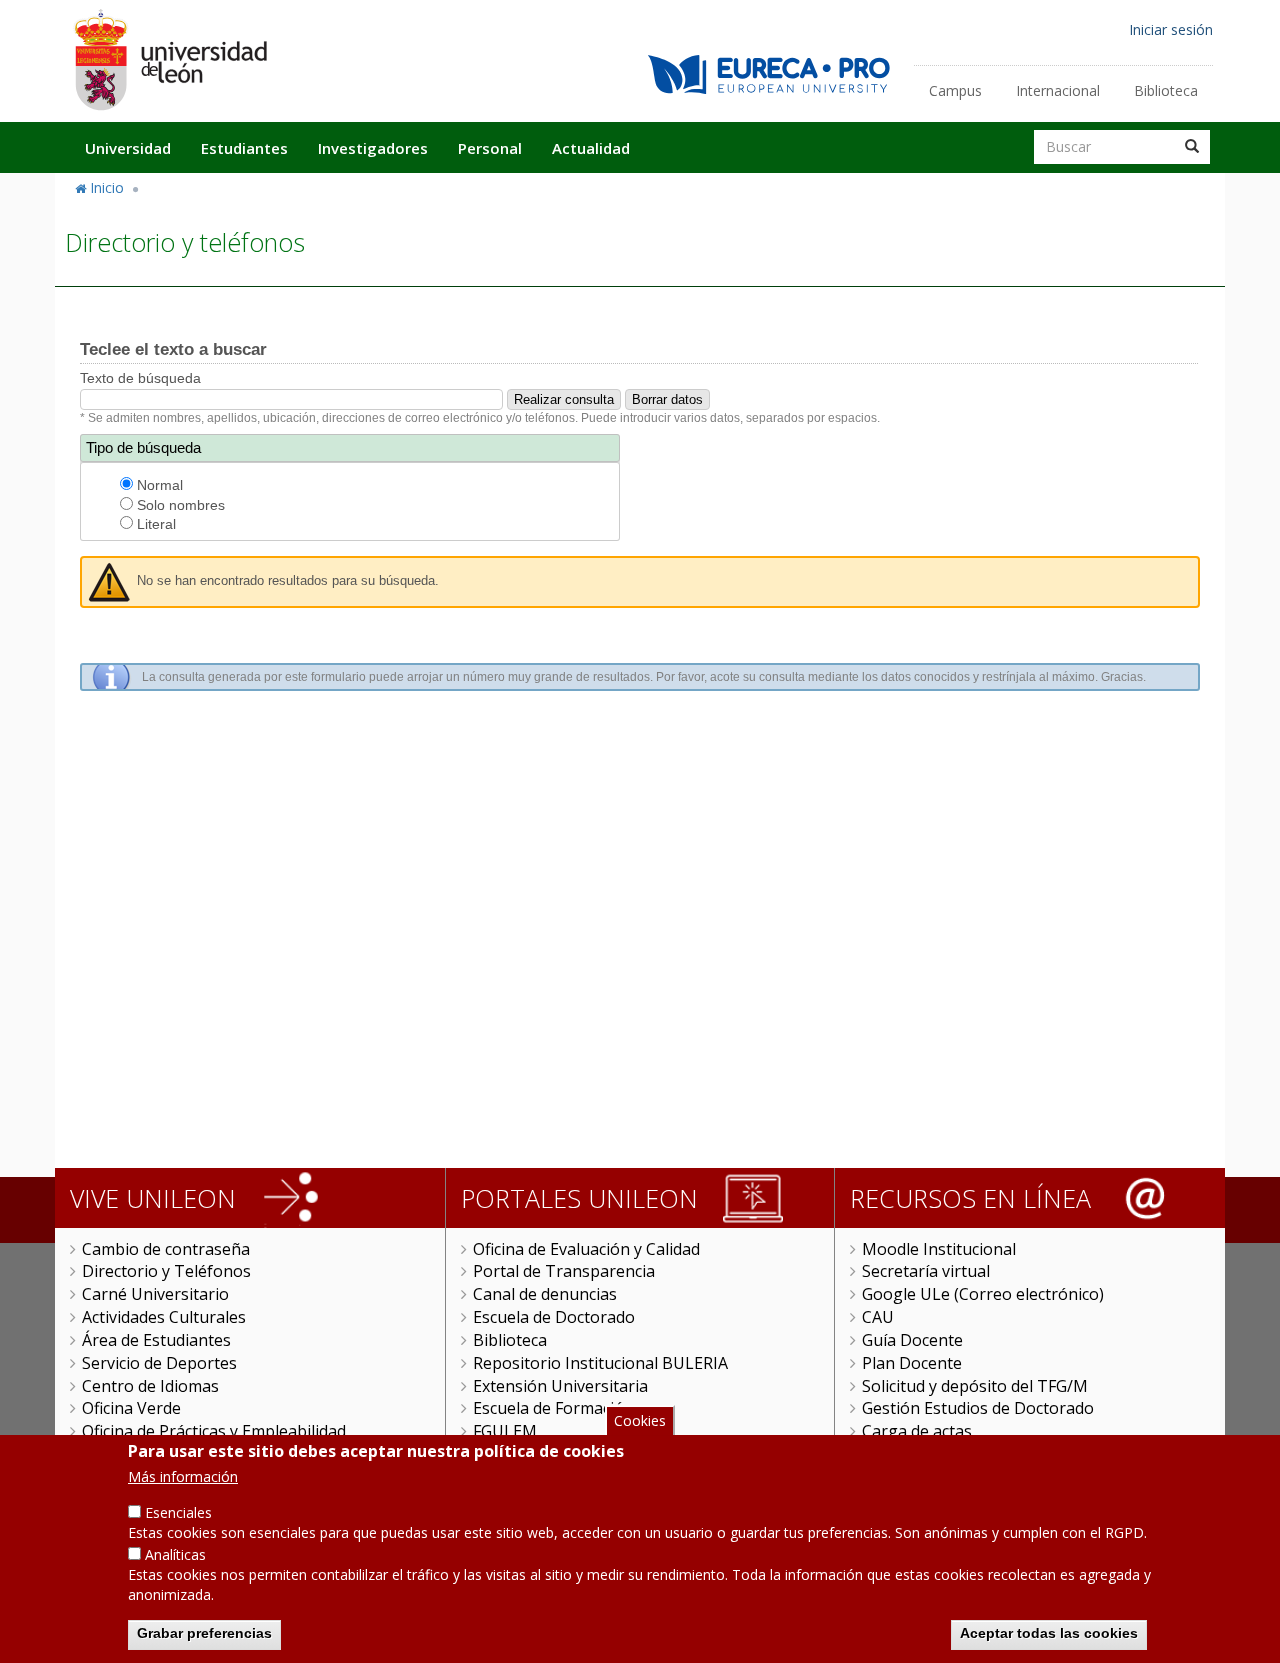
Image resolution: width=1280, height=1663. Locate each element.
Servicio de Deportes (159, 1363)
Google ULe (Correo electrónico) (983, 1294)
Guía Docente (912, 1340)
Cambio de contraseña (166, 1249)
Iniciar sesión (1171, 29)
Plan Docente (912, 1363)
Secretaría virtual (926, 1271)
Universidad (128, 148)
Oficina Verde (131, 1408)
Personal (490, 148)
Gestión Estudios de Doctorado (978, 1408)
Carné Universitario (155, 1294)
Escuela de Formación (553, 1408)
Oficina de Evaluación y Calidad (586, 1249)
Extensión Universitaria (560, 1386)
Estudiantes (244, 148)
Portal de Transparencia (564, 1271)
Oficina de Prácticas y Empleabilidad (214, 1431)
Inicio (107, 187)
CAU (878, 1317)
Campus (955, 90)
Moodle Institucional (939, 1249)
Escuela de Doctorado (554, 1317)
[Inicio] (170, 59)
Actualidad (591, 148)
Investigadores (373, 148)
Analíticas (175, 1554)
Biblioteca (1166, 90)
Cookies (640, 1420)
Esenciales (178, 1512)
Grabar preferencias (204, 1633)
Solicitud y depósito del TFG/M (975, 1386)
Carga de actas (917, 1431)
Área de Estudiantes (156, 1340)
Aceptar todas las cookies (1049, 1633)
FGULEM (505, 1431)
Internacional (1058, 90)
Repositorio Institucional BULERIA (600, 1363)
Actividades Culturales (164, 1317)
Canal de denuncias (545, 1294)
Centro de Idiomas (150, 1386)
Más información (183, 1476)
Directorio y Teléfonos (166, 1271)
